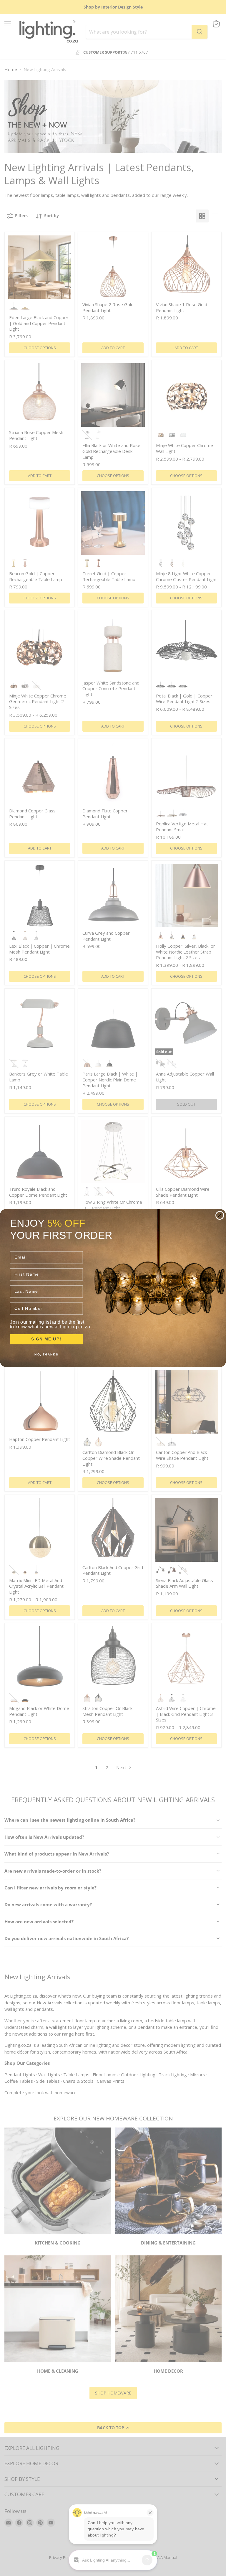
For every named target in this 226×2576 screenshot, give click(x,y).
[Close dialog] (220, 1216)
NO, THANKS (46, 1354)
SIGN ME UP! (46, 1339)
